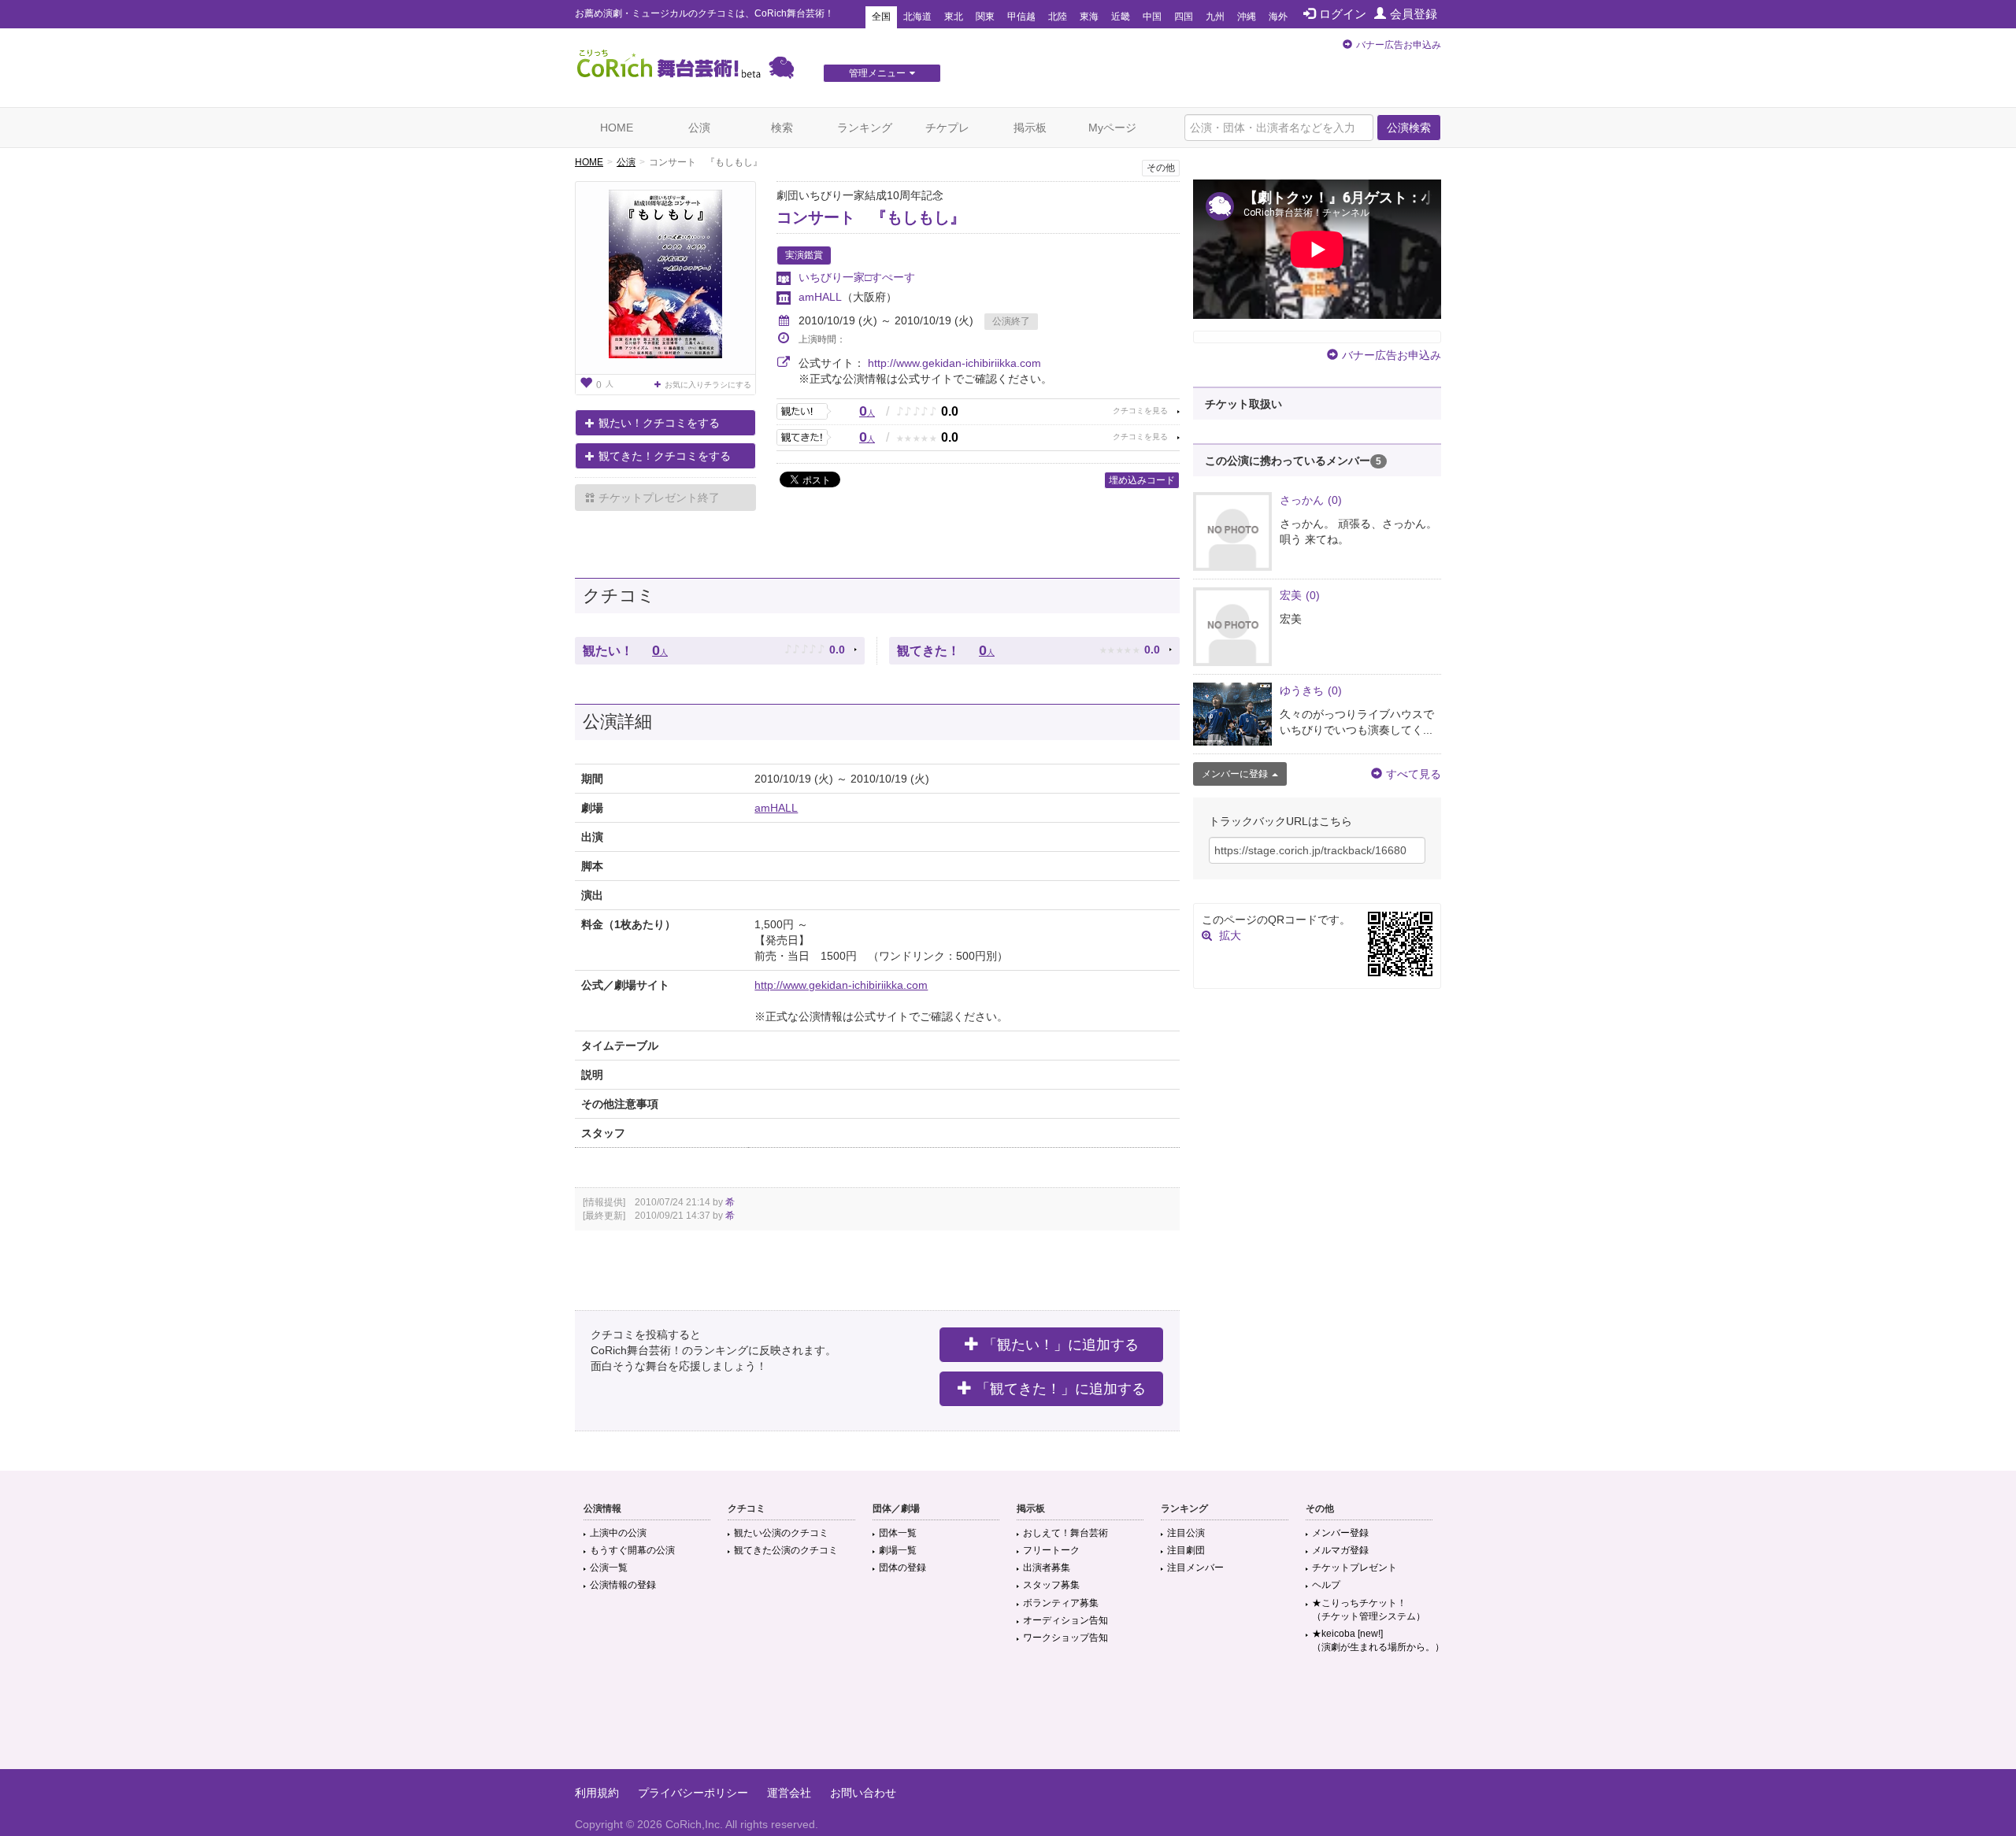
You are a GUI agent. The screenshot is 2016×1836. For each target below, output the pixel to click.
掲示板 (1030, 128)
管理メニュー (877, 73)
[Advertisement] (1008, 1718)
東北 (954, 17)
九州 (1215, 17)
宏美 (1300, 595)
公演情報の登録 (623, 1585)
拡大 (1230, 935)
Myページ (1112, 128)
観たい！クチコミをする (659, 423)
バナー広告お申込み (1399, 45)
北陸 (1058, 17)
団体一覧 (898, 1533)
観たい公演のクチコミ (781, 1533)
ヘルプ (1326, 1585)
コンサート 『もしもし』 (871, 217)
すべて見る (1414, 774)
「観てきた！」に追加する (1061, 1389)
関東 (985, 17)
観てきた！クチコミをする (665, 456)
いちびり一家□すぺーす (857, 277)
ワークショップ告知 (1065, 1638)
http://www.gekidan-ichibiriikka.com (954, 363)
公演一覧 (609, 1568)
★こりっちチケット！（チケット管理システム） (1369, 1610)
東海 (1089, 17)
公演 (699, 128)
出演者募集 (1047, 1568)
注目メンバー (1195, 1568)
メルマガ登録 (1340, 1550)
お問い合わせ (863, 1793)
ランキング (865, 128)
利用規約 (597, 1793)
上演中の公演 (618, 1533)
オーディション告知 (1065, 1620)
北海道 (917, 17)
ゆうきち (1311, 690)
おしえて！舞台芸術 (1065, 1533)
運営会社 (789, 1793)
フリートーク (1051, 1550)
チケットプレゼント (1354, 1568)
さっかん (1311, 500)
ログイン (1343, 14)
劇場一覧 (898, 1550)
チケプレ (947, 128)
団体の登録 (902, 1568)
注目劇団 (1186, 1550)
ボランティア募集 (1061, 1603)
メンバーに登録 (1235, 774)
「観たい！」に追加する (1061, 1345)
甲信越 (1021, 17)
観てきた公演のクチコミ (786, 1550)
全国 (881, 17)
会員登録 (1414, 14)
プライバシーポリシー (693, 1793)
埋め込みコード (1142, 480)
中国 (1152, 17)
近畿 (1121, 17)
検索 (782, 128)
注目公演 (1186, 1533)
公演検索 (1409, 128)
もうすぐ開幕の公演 (632, 1550)
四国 (1184, 17)
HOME (617, 128)
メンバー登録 (1340, 1533)
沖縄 (1247, 17)
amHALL (820, 297)
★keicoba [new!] (1378, 1640)
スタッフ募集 (1051, 1585)
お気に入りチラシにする (708, 385)
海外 (1278, 17)
